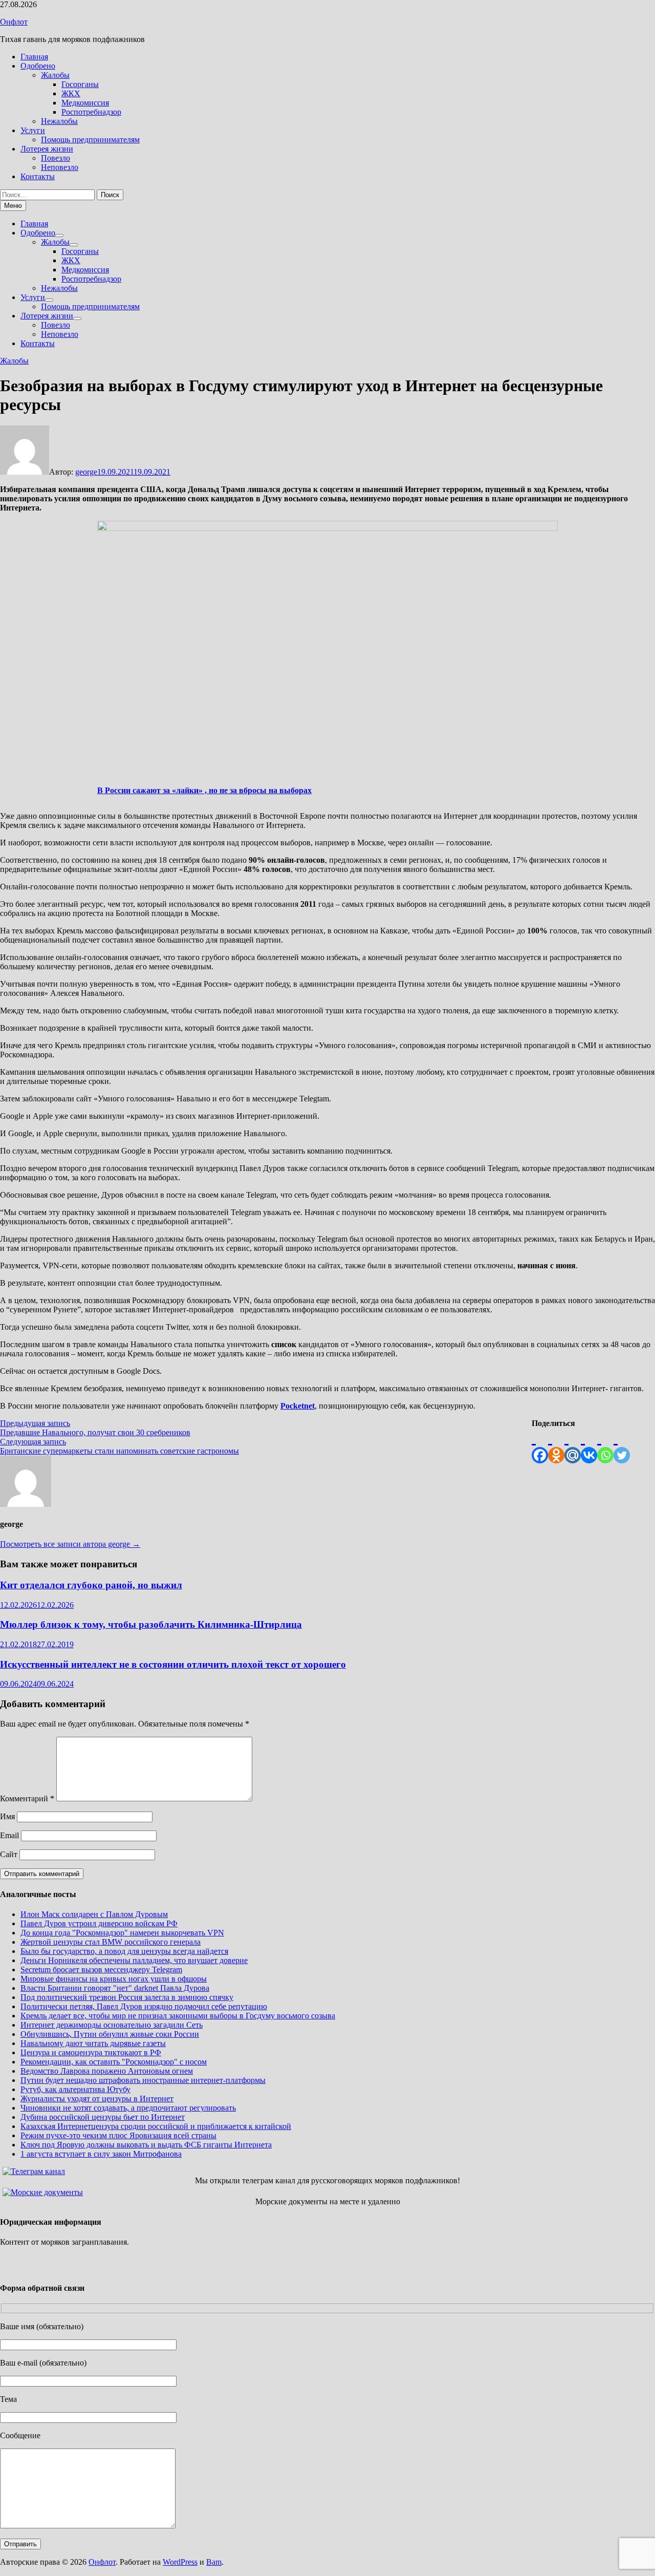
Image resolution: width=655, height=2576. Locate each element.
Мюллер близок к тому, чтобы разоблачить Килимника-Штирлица (151, 1624)
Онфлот (14, 22)
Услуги (33, 130)
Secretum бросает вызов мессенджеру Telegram (101, 1970)
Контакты (38, 176)
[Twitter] (622, 1446)
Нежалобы (59, 121)
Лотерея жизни (47, 149)
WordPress (180, 2562)
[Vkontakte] (589, 1446)
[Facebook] (540, 1446)
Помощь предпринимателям (90, 140)
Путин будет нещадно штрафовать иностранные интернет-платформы (143, 2080)
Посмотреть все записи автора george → (70, 1544)
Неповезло (60, 167)
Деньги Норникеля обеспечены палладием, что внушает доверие (134, 1960)
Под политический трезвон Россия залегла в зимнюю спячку (127, 1997)
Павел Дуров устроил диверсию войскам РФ (99, 1923)
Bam (214, 2562)
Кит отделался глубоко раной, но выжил (91, 1585)
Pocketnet (298, 1406)
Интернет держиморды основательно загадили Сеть (112, 2025)
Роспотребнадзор (91, 112)
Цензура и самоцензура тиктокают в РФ (91, 2052)
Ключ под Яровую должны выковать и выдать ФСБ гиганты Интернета (146, 2145)
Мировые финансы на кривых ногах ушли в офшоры (114, 1979)
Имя (7, 1816)
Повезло (56, 158)
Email (9, 1835)
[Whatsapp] (605, 1446)
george (86, 472)
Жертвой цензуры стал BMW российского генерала (111, 1942)
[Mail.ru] (573, 1446)
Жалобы (55, 75)
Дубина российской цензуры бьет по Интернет (103, 2117)
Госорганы (80, 84)
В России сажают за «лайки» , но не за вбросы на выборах (204, 790)
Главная (34, 57)
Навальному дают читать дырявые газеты (93, 2043)
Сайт (9, 1854)
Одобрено (38, 66)
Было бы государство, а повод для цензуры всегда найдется (124, 1951)
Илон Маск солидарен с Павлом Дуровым (94, 1914)
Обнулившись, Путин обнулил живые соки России (110, 2034)
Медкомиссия (85, 103)
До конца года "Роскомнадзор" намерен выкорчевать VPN (122, 1933)
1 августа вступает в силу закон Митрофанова (101, 2154)
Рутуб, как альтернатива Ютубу (75, 2089)
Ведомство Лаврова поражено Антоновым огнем (107, 2071)
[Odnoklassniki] (556, 1446)
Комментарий (27, 1798)
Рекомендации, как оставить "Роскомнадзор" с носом (114, 2062)
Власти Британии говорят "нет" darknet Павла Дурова (115, 1988)
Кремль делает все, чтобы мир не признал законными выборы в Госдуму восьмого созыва (178, 2016)
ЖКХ (71, 93)
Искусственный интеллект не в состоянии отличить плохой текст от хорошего (173, 1664)
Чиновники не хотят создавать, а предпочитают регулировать (128, 2108)
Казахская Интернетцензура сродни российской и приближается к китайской (156, 2126)
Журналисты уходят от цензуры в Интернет (97, 2099)
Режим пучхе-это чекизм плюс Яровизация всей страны (118, 2135)
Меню (13, 206)
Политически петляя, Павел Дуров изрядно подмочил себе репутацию (144, 2006)
